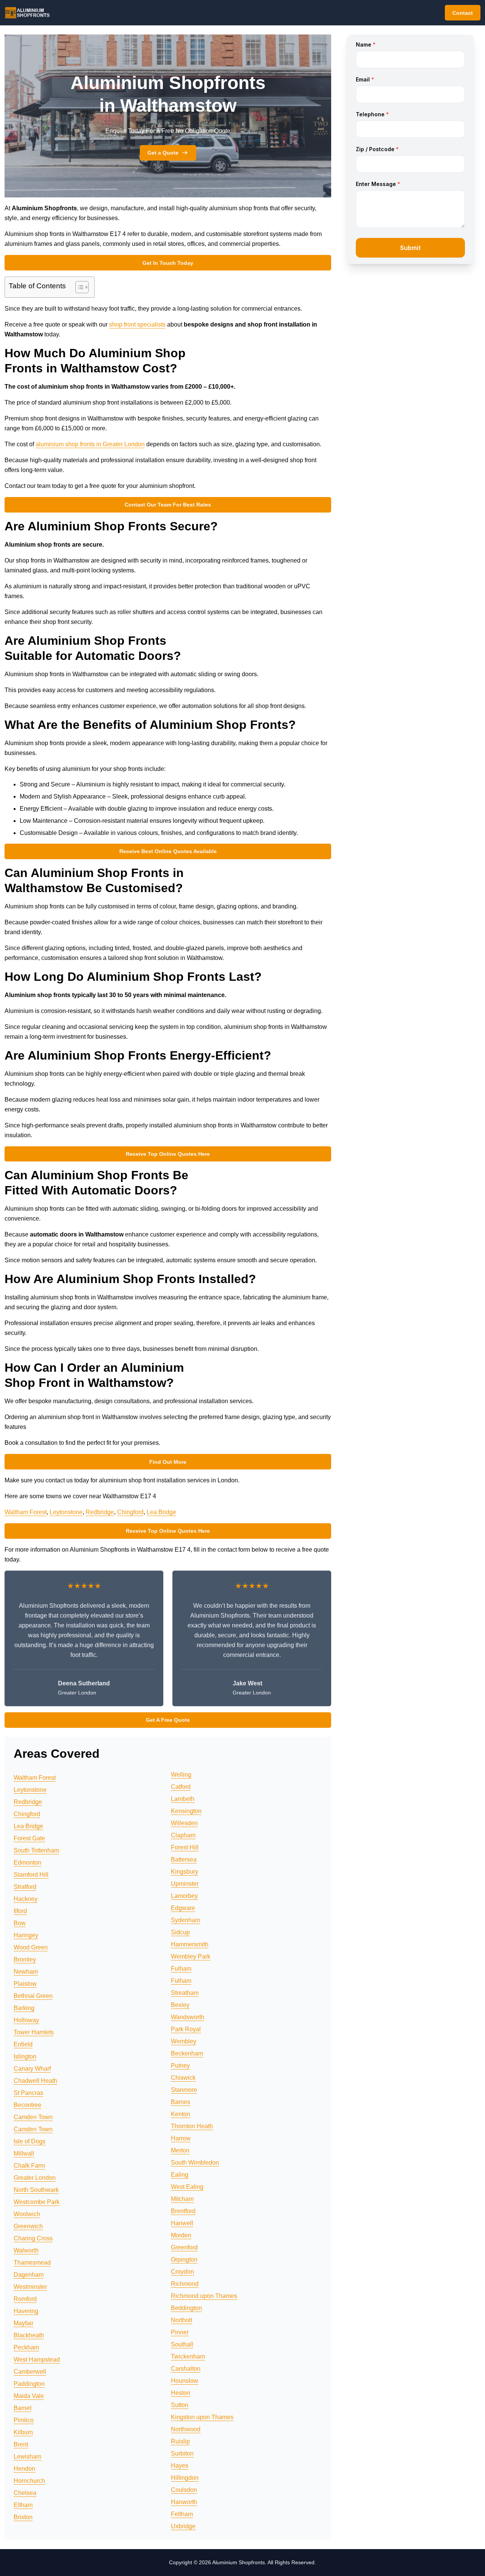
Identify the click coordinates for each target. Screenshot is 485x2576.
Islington (25, 2056)
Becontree (27, 2105)
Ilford (20, 1911)
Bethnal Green (33, 1996)
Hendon (24, 2469)
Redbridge (100, 1512)
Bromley (25, 1959)
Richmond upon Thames (204, 2296)
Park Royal (186, 2029)
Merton (180, 2150)
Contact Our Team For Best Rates (168, 505)
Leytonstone (66, 1512)
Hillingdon (185, 2478)
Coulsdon (184, 2490)
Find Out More (168, 1462)
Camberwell (30, 2372)
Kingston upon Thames (202, 2417)
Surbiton (182, 2453)
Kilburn (23, 2432)
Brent (21, 2444)
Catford (181, 1787)
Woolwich (27, 2214)
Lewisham (27, 2456)
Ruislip (180, 2441)
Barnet (23, 2408)
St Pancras (28, 2093)
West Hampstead (37, 2360)
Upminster (185, 1884)
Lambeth (183, 1799)
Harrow (181, 2138)
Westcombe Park (37, 2202)
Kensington (186, 1811)
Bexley (180, 2005)
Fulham (181, 1969)
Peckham (26, 2347)
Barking (24, 2008)
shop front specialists (137, 324)
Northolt (181, 2320)
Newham (26, 1972)
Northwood (186, 2429)
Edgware (183, 1908)
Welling (181, 1775)
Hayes (180, 2466)
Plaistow (25, 1984)
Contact (463, 13)
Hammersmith (190, 1944)
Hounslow (185, 2381)
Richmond (185, 2284)
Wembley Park (191, 1956)
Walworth (26, 2250)
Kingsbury (185, 1872)
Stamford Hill (31, 1875)
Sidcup (180, 1932)
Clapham (183, 1835)
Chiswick (183, 2078)
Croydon (182, 2272)
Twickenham (188, 2356)
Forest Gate (29, 1838)
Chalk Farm (29, 2166)
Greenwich (28, 2226)
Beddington (186, 2308)
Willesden (184, 1823)
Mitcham (182, 2199)
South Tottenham (36, 1850)
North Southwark (36, 2190)
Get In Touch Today (168, 263)
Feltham (182, 2514)
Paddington (29, 2384)
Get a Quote (163, 153)
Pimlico (24, 2420)
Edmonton (27, 1862)
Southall (182, 2344)
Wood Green (31, 1947)
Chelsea (25, 2493)
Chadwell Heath (35, 2081)
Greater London (35, 2178)
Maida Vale (29, 2396)
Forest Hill (185, 1847)
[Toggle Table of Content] (78, 287)
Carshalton (186, 2369)
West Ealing (187, 2187)
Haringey (26, 1935)
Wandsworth (188, 2017)
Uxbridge (183, 2526)
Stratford (25, 1887)
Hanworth (184, 2502)
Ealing (180, 2175)
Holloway (26, 2020)
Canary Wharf (32, 2069)
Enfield (23, 2044)
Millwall (24, 2153)
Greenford (184, 2247)
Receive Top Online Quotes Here (168, 1154)
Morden (181, 2235)
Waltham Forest (26, 1512)
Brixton (23, 2517)
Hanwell (182, 2223)
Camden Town (33, 2117)
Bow (20, 1923)
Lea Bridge (161, 1512)
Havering (26, 2311)
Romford (25, 2299)
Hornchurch (29, 2481)
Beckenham (187, 2053)
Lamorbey (184, 1896)
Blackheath (29, 2335)
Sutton (180, 2405)
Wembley (184, 2041)
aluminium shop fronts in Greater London (90, 444)
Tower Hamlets (34, 2032)
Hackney (26, 1899)
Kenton (181, 2114)
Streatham (185, 1993)
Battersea (184, 1859)
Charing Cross (33, 2238)
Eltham (23, 2505)
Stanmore (184, 2090)
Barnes (181, 2102)
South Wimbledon (195, 2163)
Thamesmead (32, 2263)
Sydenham (185, 1920)
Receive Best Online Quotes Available (168, 851)
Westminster (30, 2287)
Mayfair (23, 2323)
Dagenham (29, 2275)
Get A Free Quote (168, 1720)
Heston (181, 2393)
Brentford (183, 2211)
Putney (180, 2066)
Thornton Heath (192, 2126)
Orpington (184, 2259)
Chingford (130, 1512)
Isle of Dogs (30, 2141)
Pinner (180, 2332)
